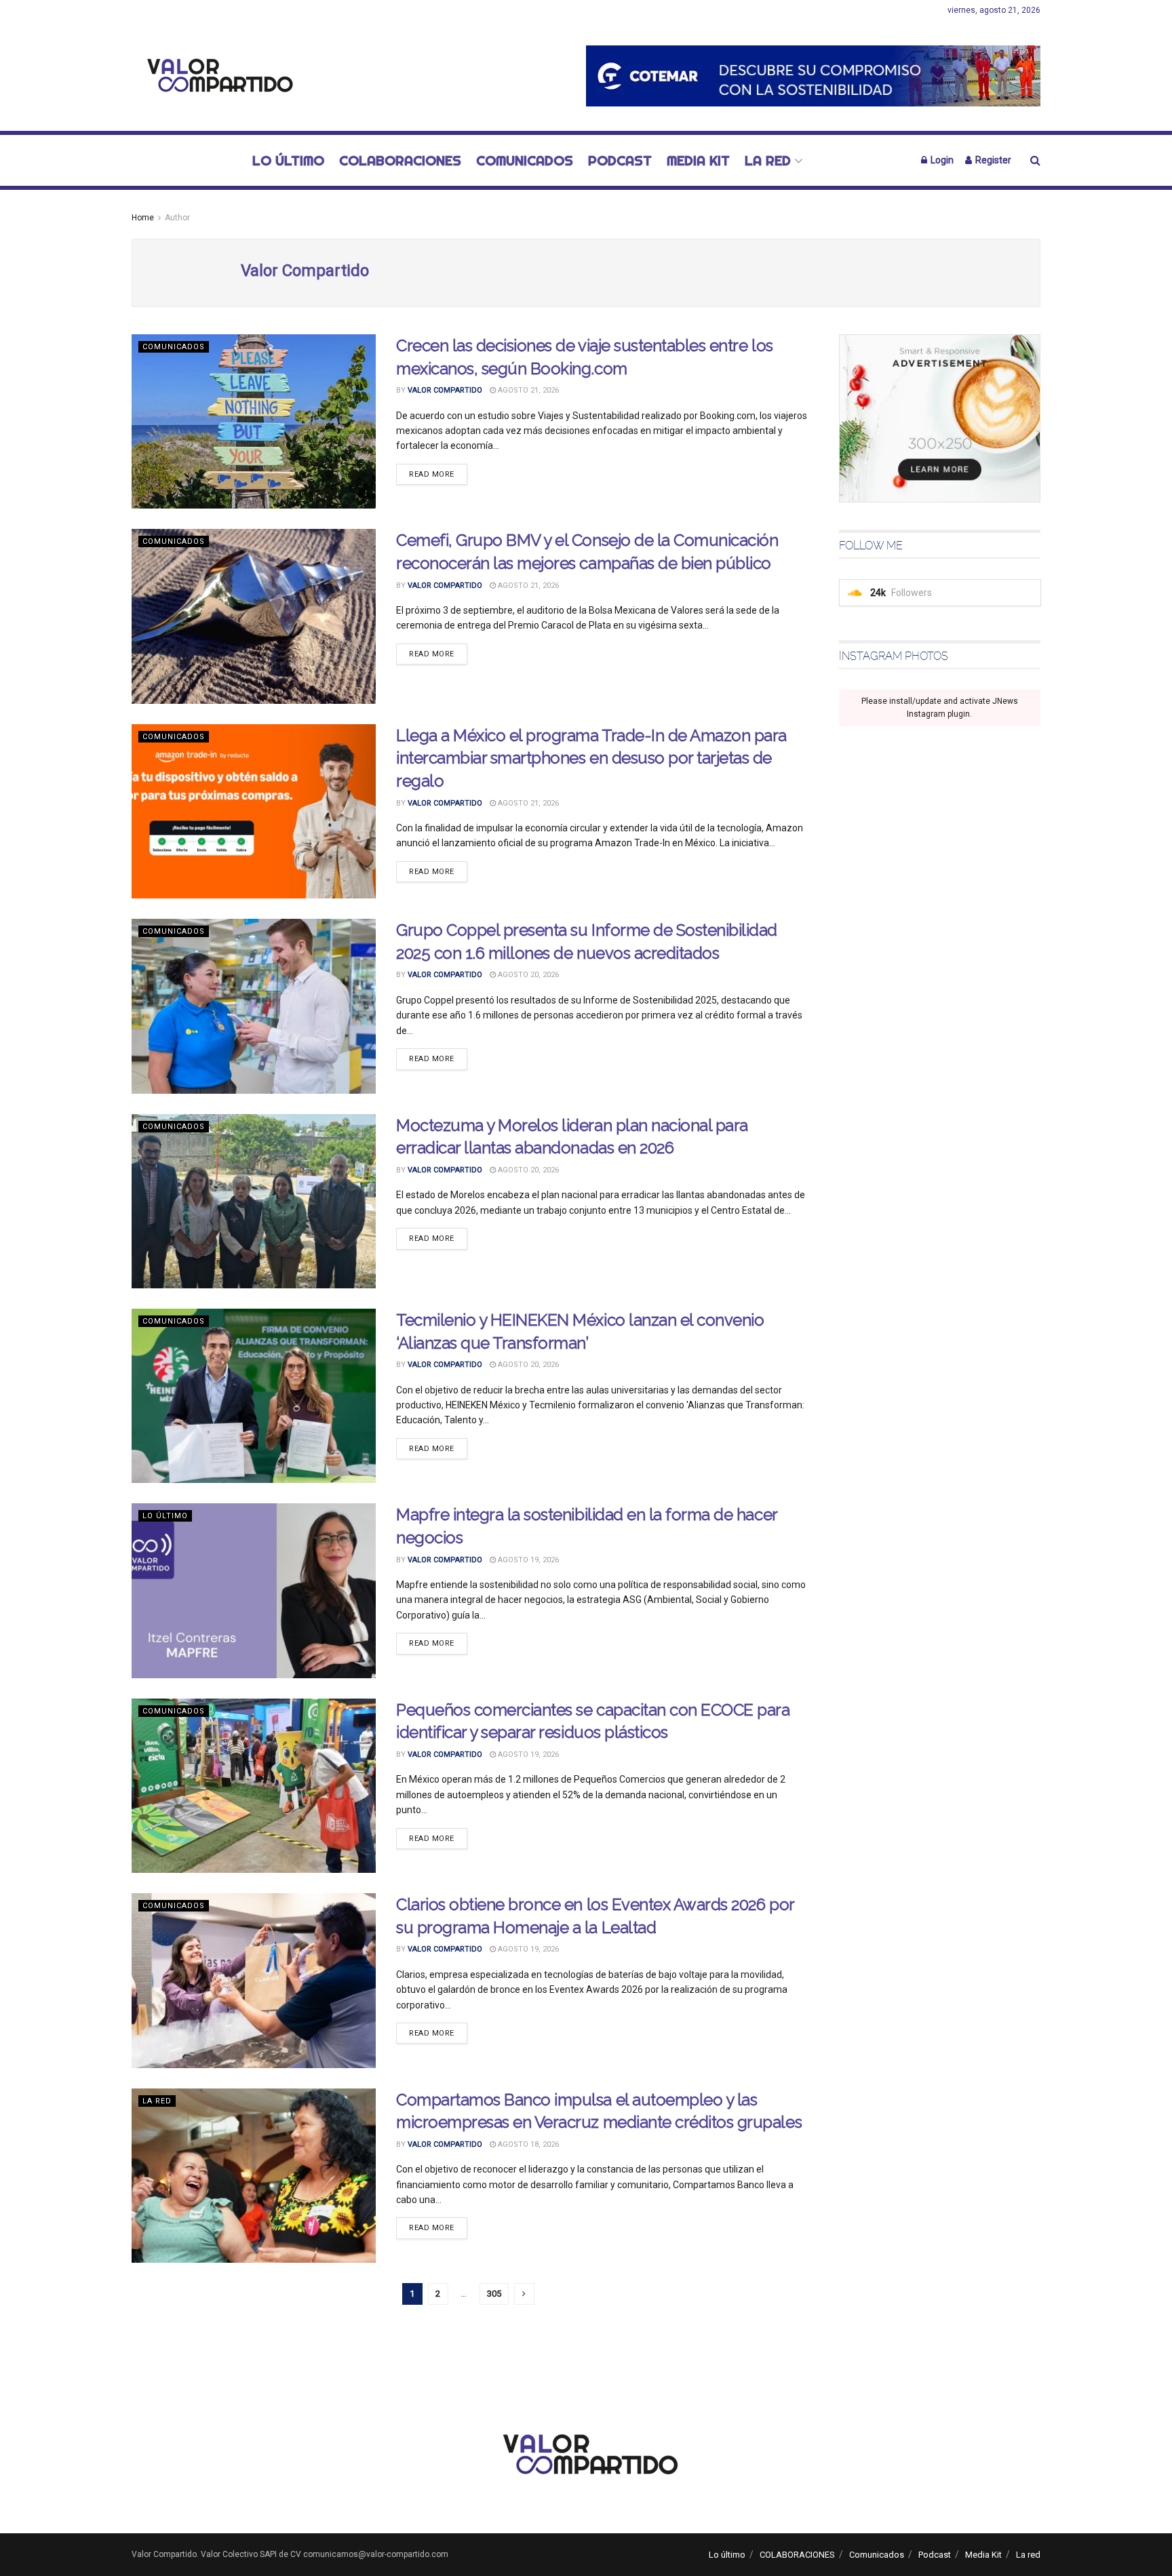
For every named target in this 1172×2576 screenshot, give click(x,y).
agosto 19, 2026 (527, 1560)
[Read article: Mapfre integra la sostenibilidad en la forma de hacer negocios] (254, 1590)
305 (494, 2294)
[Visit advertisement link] (813, 76)
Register (992, 160)
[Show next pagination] (524, 2294)
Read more (438, 474)
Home (143, 218)
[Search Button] (1035, 160)
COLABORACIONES (400, 160)
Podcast (620, 160)
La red (768, 160)
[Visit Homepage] (216, 76)
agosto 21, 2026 (527, 390)
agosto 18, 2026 (527, 2144)
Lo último (288, 160)
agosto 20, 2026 (527, 975)
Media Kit (698, 160)
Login (941, 160)
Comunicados (525, 160)
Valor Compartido (445, 390)
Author (177, 218)
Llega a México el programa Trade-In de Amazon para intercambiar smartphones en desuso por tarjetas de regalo (591, 758)
